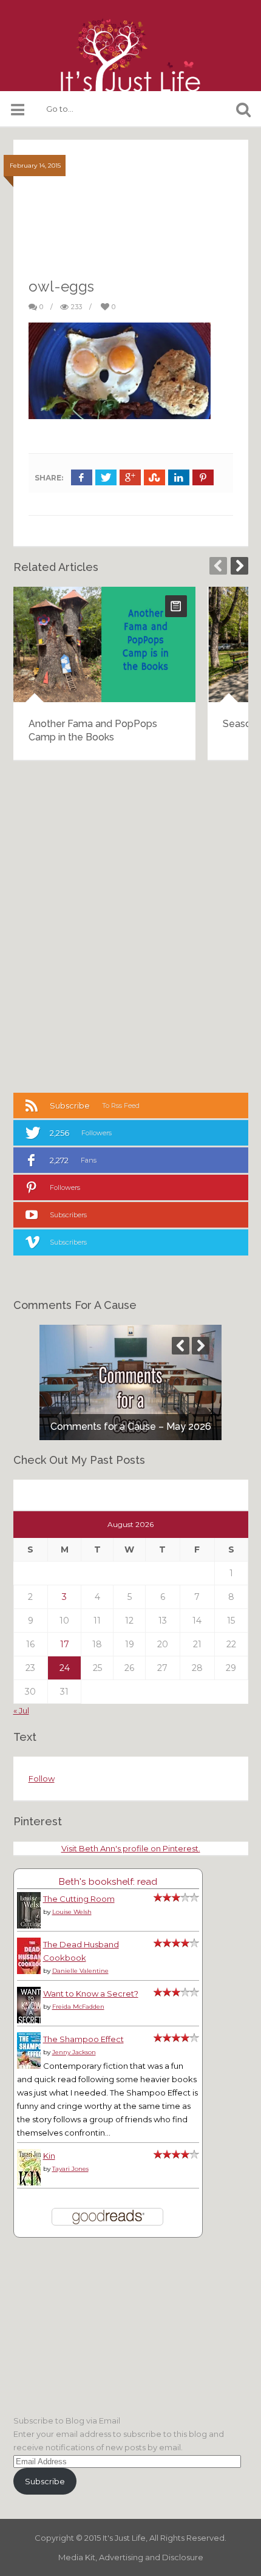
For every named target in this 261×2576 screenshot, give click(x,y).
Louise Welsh (72, 1912)
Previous (218, 566)
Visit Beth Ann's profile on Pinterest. (131, 1848)
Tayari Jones (70, 2169)
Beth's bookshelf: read (108, 1881)
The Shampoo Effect (83, 2039)
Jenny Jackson (74, 2052)
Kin (49, 2156)
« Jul (21, 1710)
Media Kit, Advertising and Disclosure (131, 2557)
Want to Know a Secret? (91, 1993)
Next (239, 566)
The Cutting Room (79, 1899)
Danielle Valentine (80, 1971)
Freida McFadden (78, 2007)
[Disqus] (131, 925)
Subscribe (45, 2481)
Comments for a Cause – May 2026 (131, 1426)
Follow (42, 1778)
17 (65, 1644)
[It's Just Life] (130, 55)
